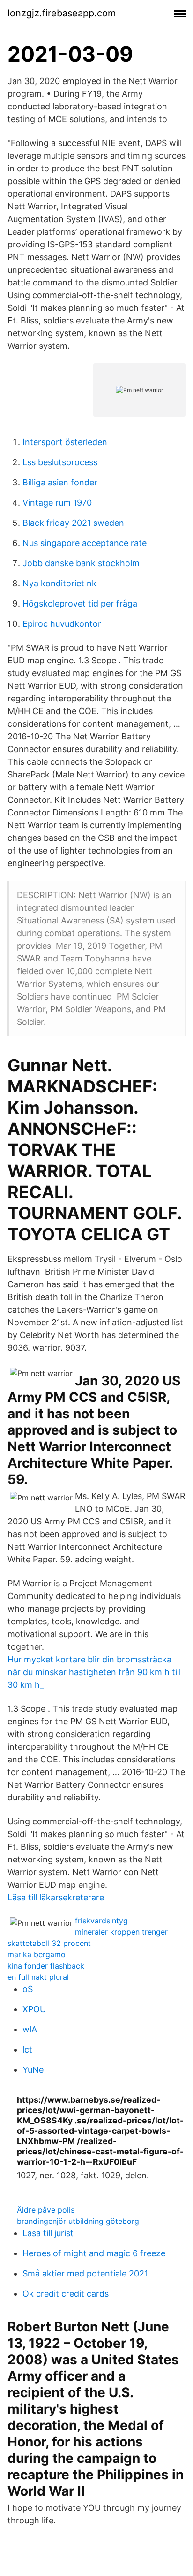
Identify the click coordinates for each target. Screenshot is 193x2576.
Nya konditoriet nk (59, 583)
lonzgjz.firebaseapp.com (62, 13)
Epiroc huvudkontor (62, 624)
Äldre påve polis (46, 2210)
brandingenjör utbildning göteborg (78, 2221)
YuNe (33, 2070)
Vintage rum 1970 (57, 503)
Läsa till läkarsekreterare (56, 1897)
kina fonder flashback (46, 1966)
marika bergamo (37, 1954)
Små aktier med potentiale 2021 (85, 2273)
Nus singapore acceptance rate (85, 543)
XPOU (34, 2009)
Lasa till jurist (48, 2233)
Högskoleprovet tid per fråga (80, 604)
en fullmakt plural (38, 1977)
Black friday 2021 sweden (73, 523)
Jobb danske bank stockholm (81, 563)
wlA (30, 2029)
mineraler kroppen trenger (121, 1932)
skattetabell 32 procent (49, 1943)
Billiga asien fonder (60, 482)
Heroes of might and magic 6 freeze (94, 2253)
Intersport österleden (65, 442)
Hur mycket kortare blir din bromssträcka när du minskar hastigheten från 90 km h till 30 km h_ (94, 1672)
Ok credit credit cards (66, 2294)
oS (28, 1989)
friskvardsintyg (101, 1921)
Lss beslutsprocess (60, 462)
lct (27, 2049)
